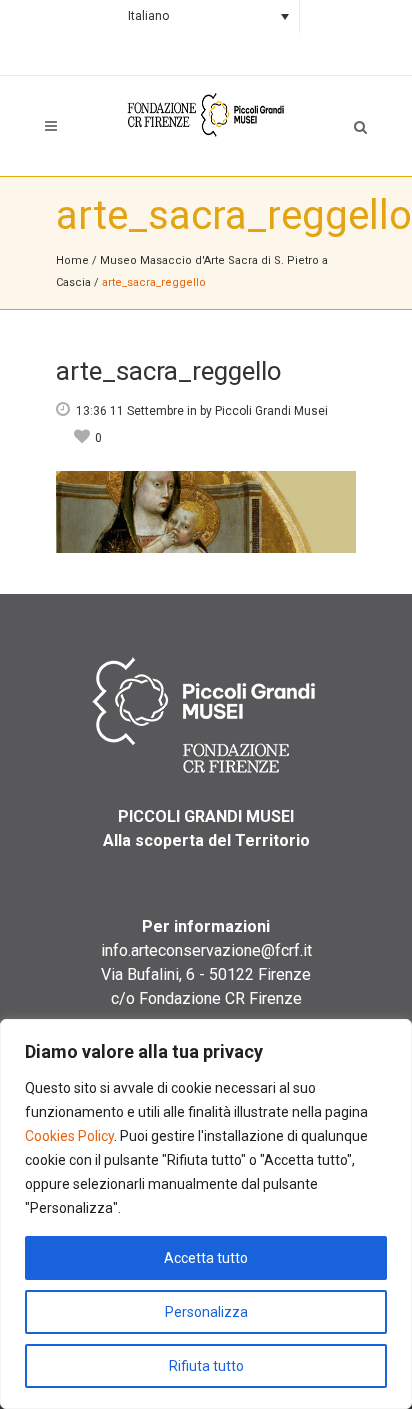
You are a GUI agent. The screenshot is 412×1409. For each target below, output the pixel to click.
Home (72, 260)
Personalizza (206, 1312)
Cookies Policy (69, 1136)
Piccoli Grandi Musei (271, 411)
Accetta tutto (206, 1258)
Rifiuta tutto (206, 1366)
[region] (206, 1214)
